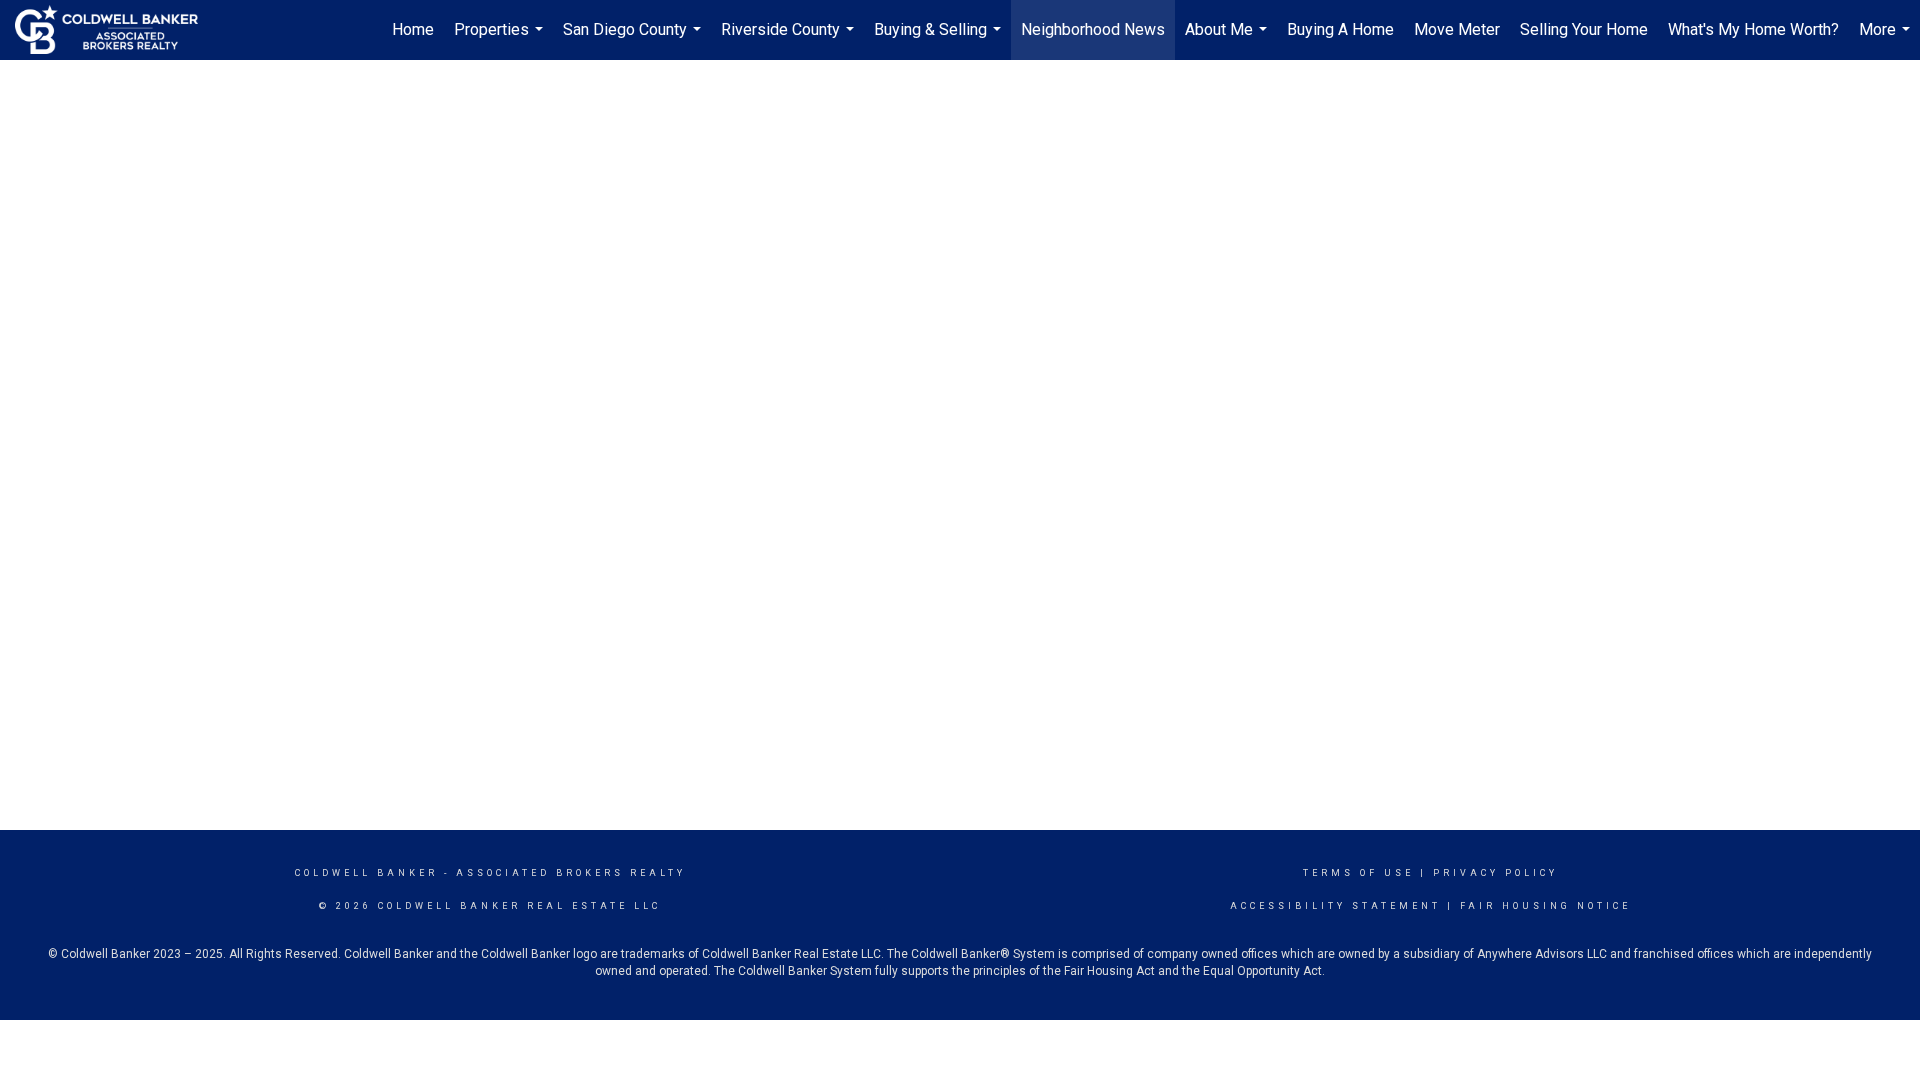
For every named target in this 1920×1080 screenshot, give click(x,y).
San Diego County (634, 40)
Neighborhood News (1093, 29)
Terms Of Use (1358, 873)
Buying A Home (1340, 29)
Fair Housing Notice (1545, 906)
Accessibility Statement (1335, 906)
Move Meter (1457, 29)
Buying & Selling (940, 40)
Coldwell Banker (366, 873)
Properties (501, 40)
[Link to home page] (116, 30)
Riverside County (790, 40)
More (1887, 40)
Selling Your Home (1584, 29)
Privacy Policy (1495, 873)
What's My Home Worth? (1753, 29)
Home (413, 29)
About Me (1228, 40)
